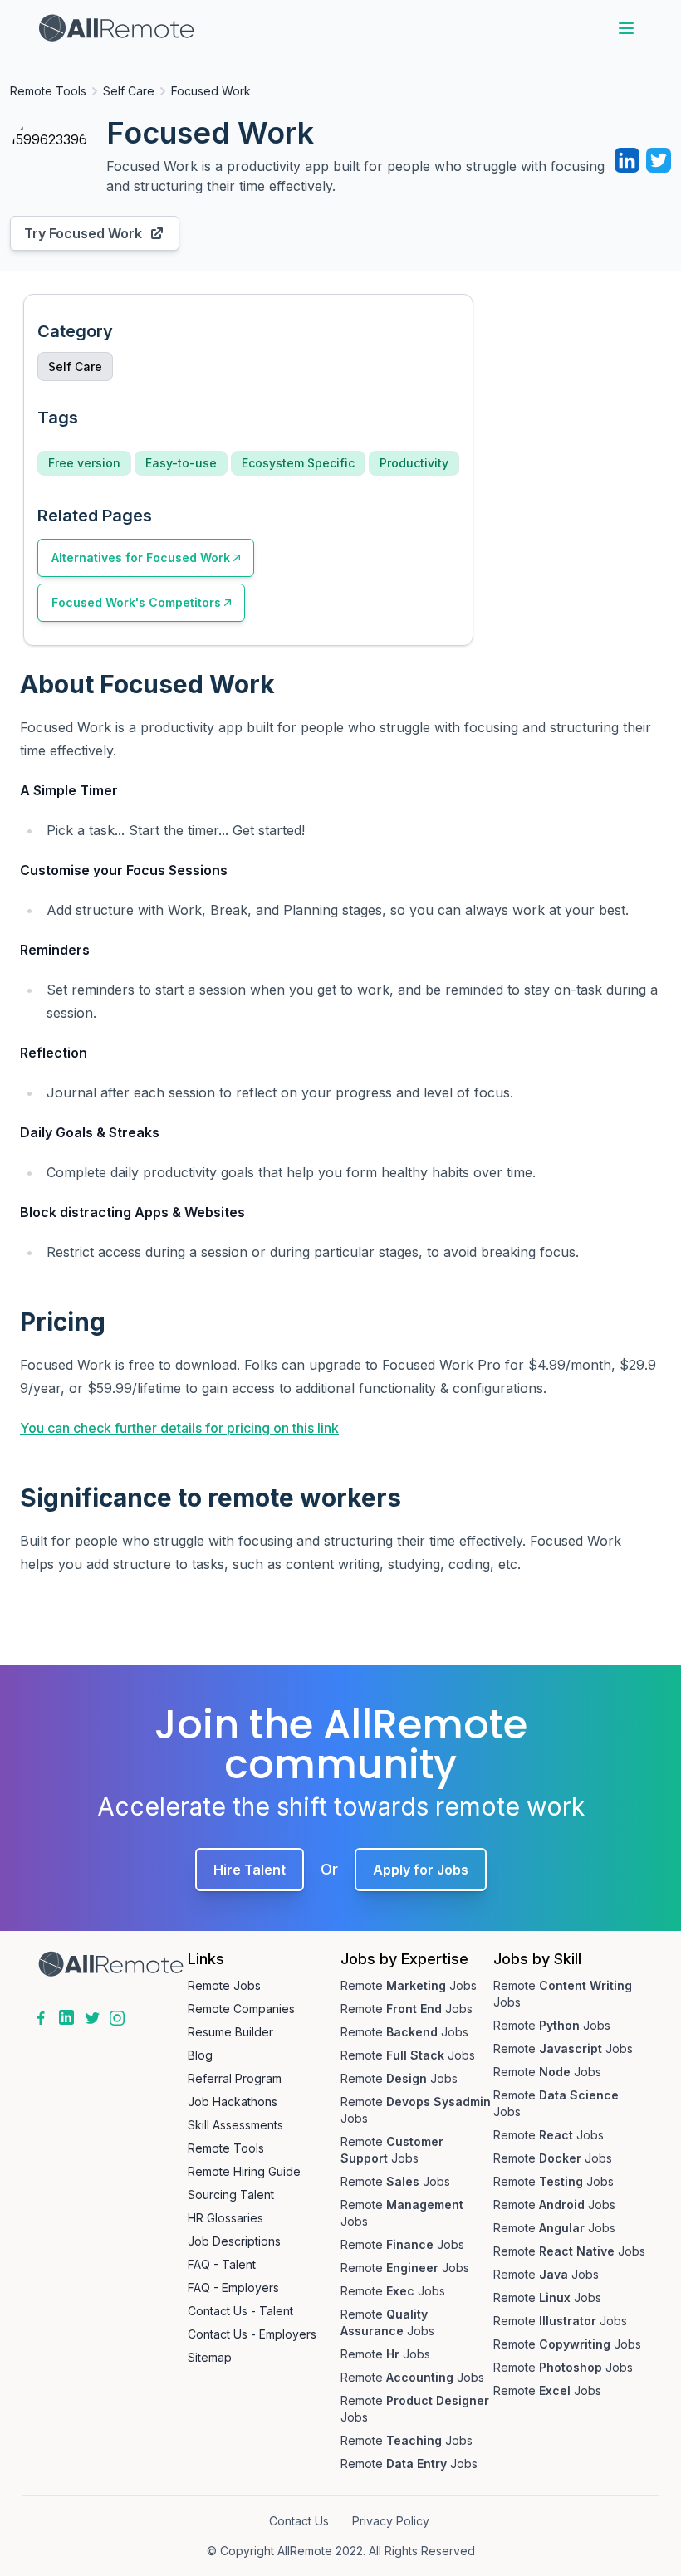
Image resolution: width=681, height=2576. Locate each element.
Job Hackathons (233, 2102)
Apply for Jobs (421, 1870)
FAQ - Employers (233, 2288)
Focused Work (211, 91)
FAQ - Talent (222, 2264)
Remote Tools (48, 91)
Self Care (129, 91)
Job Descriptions (234, 2241)
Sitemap (210, 2357)
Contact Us (299, 2521)
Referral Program (235, 2078)
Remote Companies (241, 2009)
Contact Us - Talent (240, 2311)
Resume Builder (230, 2032)
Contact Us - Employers (252, 2334)
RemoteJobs (409, 1985)
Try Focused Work (83, 233)
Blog (200, 2055)
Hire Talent (250, 1870)
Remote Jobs (224, 1985)
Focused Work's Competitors (136, 602)
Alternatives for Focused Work (141, 557)
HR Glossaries (225, 2218)
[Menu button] (626, 28)
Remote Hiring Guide (244, 2171)
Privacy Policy (391, 2521)
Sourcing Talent (231, 2195)
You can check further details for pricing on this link (179, 1428)
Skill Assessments (235, 2125)
